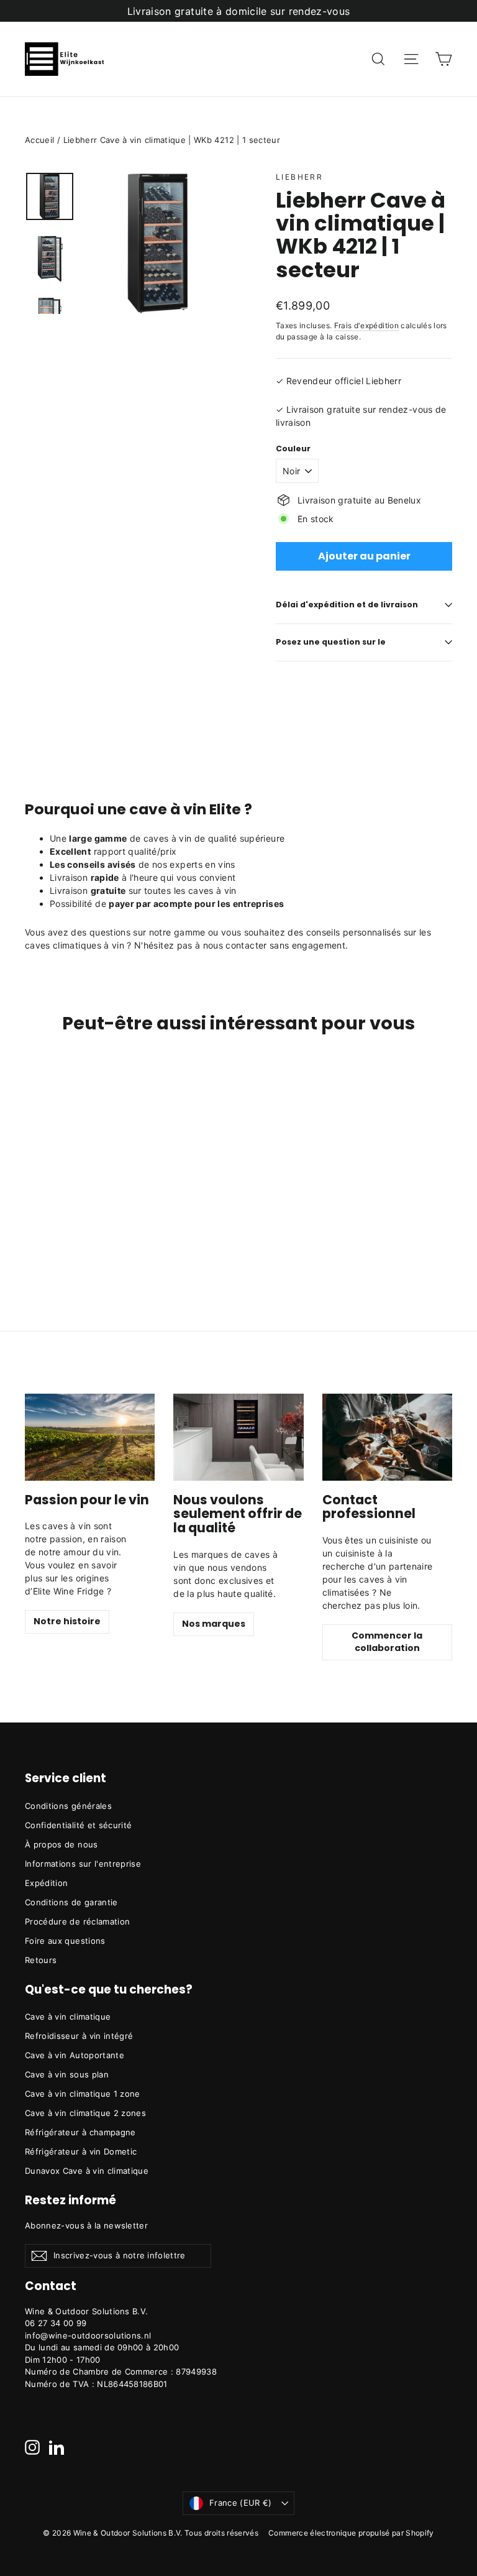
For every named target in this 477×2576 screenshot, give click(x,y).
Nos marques (214, 1624)
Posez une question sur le (331, 642)
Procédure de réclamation (77, 1921)
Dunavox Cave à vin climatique (87, 2171)
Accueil (39, 140)
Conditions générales (68, 1806)
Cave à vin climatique (68, 2017)
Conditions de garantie (71, 1902)
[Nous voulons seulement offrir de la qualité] (238, 1437)
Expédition (47, 1883)
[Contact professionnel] (387, 1437)
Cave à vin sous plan (67, 2074)
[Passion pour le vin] (90, 1437)
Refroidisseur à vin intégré (79, 2036)
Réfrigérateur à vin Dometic (81, 2151)
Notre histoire (67, 1621)
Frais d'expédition (366, 325)
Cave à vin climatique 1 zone (83, 2094)
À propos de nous (61, 1844)
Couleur (293, 449)
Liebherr (299, 177)
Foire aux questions (65, 1941)
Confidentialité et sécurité (78, 1825)
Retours (41, 1960)
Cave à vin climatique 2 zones (85, 2113)
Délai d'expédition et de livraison (347, 605)
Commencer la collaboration (387, 1642)
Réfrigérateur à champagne (80, 2132)
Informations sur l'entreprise (83, 1864)
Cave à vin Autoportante (75, 2055)
